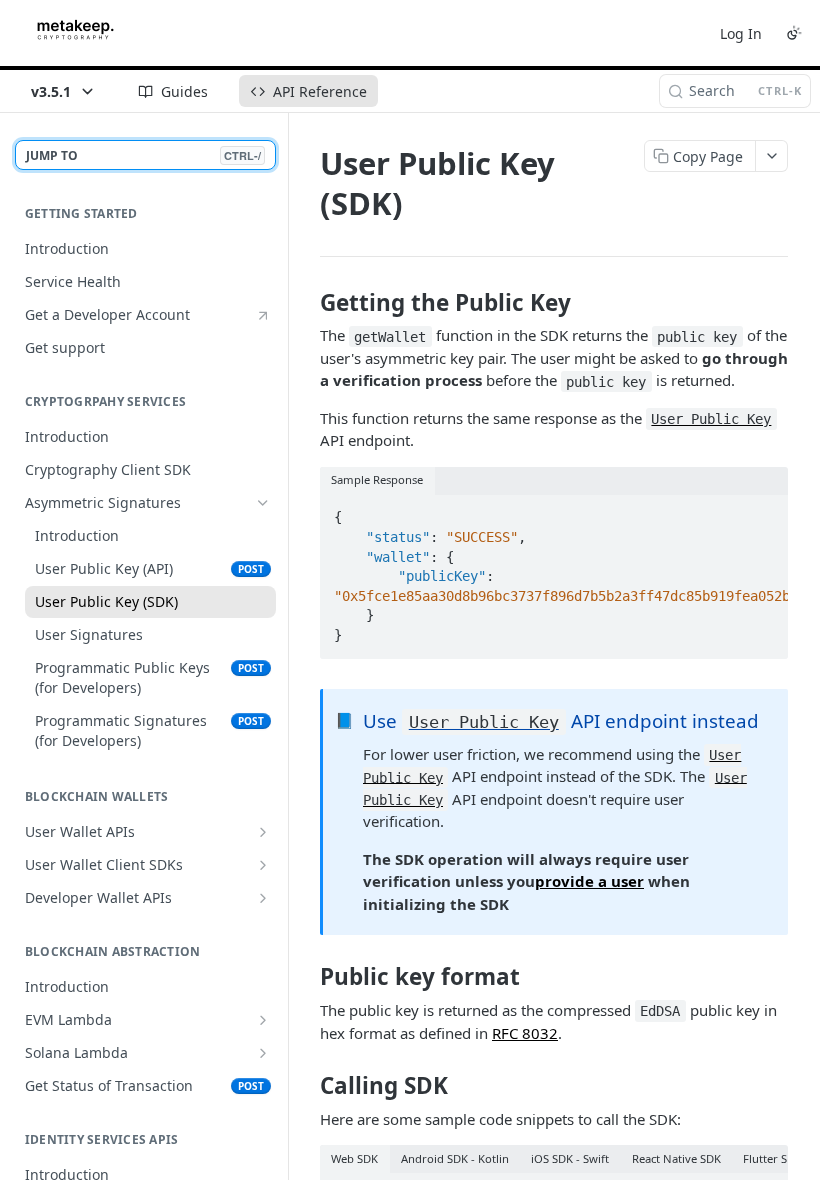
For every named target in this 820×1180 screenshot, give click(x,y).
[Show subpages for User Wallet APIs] (263, 832)
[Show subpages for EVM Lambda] (263, 1020)
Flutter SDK (772, 1158)
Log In (741, 33)
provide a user (589, 881)
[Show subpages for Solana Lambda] (263, 1053)
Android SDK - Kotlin (455, 1158)
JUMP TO (143, 155)
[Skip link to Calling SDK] (306, 1086)
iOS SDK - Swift (570, 1158)
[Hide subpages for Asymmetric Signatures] (263, 503)
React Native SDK (676, 1158)
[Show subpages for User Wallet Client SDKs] (263, 865)
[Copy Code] (764, 512)
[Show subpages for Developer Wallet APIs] (263, 898)
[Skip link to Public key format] (306, 977)
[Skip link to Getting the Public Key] (306, 303)
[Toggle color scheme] (794, 33)
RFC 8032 (525, 1033)
